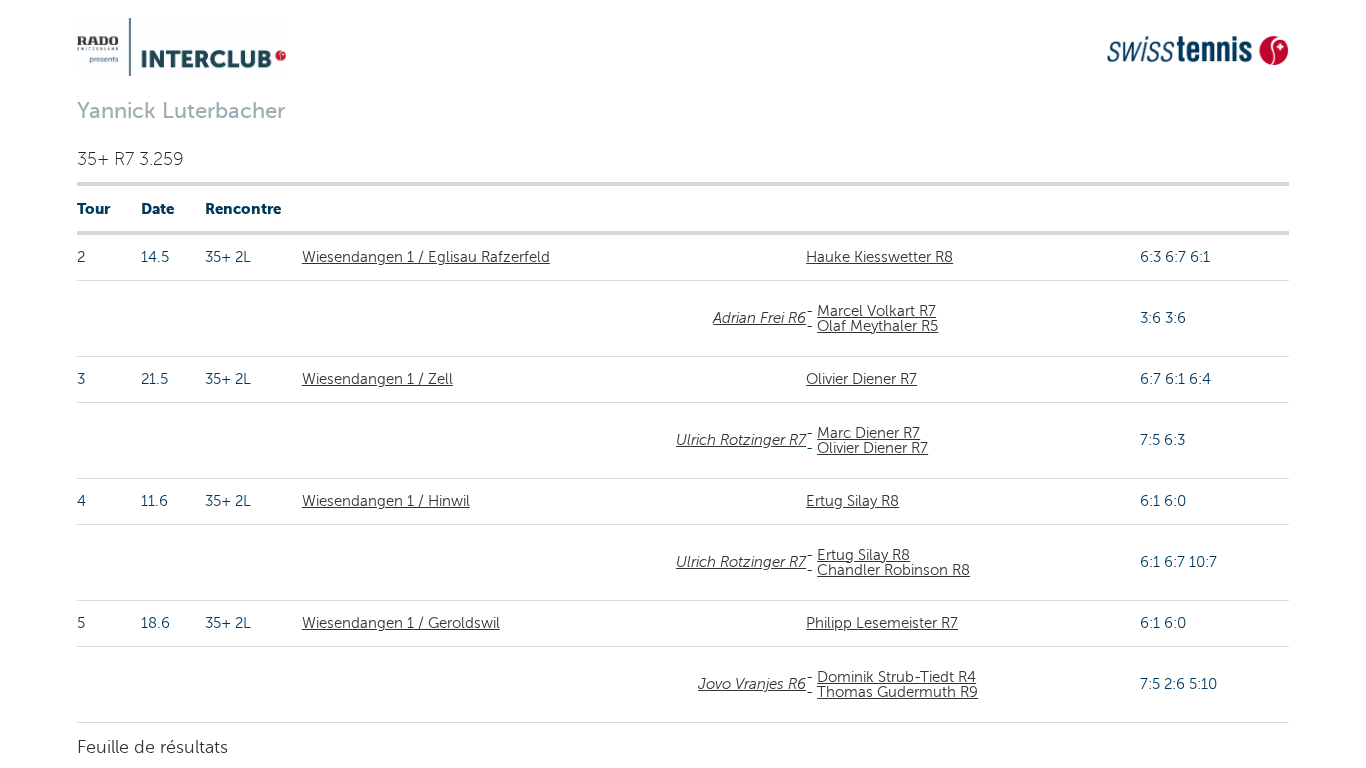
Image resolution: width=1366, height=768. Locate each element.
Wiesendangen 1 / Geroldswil (401, 623)
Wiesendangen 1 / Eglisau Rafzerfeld (426, 257)
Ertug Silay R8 (852, 501)
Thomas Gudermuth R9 (897, 692)
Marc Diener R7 (868, 433)
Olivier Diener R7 (861, 379)
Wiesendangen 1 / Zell (377, 379)
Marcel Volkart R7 (876, 311)
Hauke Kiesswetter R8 (879, 257)
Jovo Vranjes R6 (752, 684)
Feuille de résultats (152, 747)
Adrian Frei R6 (759, 318)
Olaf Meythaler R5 (877, 326)
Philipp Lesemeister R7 (882, 623)
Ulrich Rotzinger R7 (741, 440)
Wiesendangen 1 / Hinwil (386, 501)
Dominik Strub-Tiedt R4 (896, 677)
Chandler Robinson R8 (893, 570)
